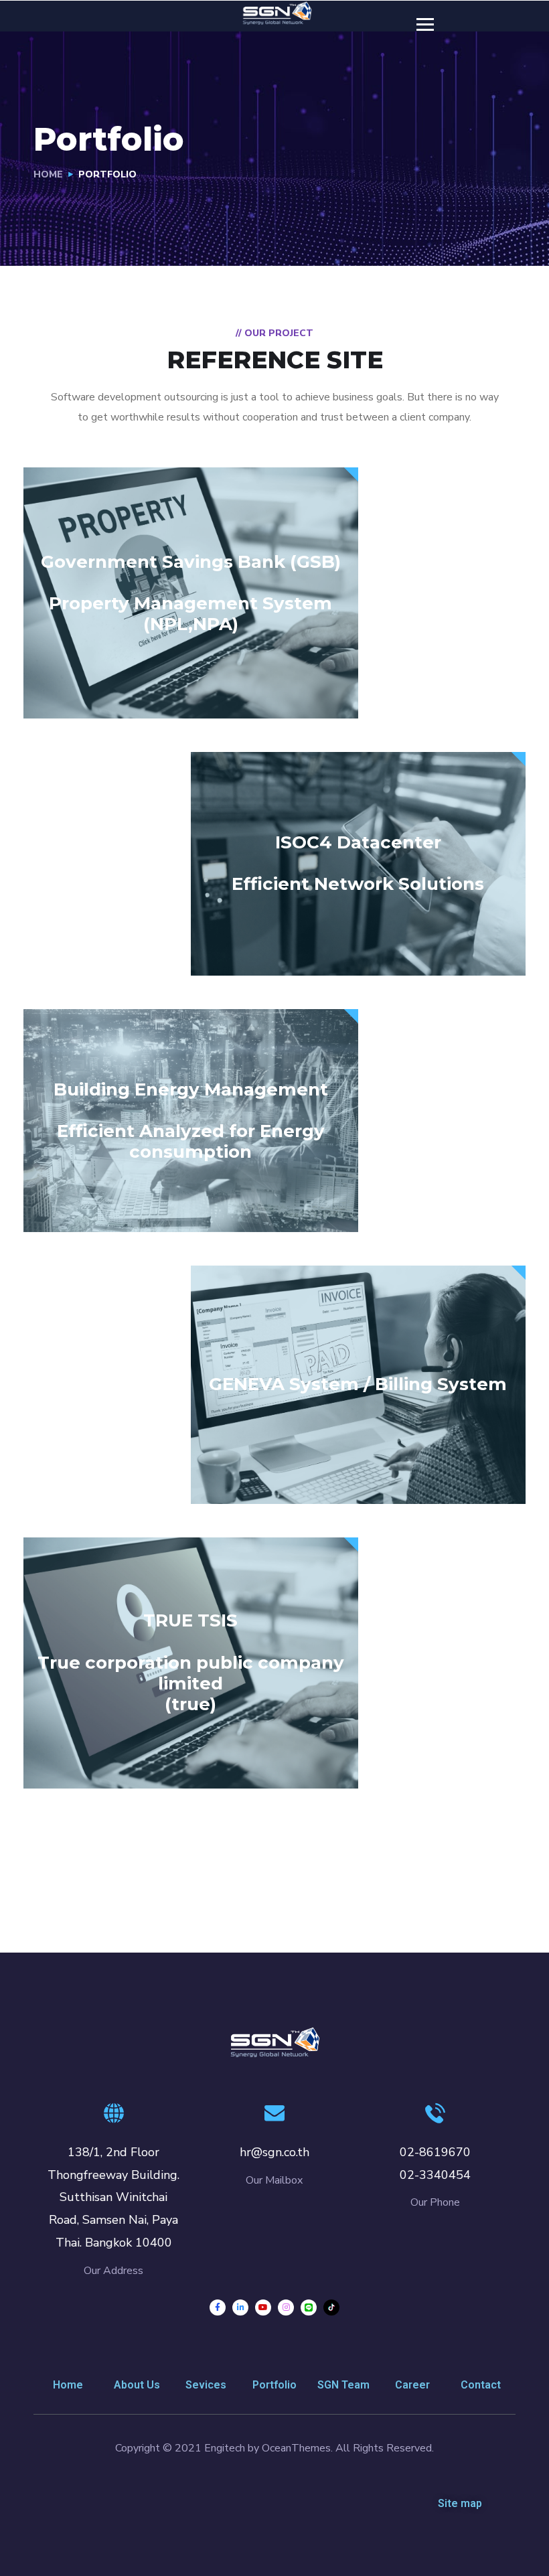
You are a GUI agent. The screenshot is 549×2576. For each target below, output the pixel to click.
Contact (481, 2385)
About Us (137, 2385)
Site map (460, 2503)
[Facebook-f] (218, 2307)
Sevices (206, 2385)
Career (412, 2385)
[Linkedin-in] (240, 2307)
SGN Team (343, 2385)
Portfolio (274, 2385)
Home (48, 174)
